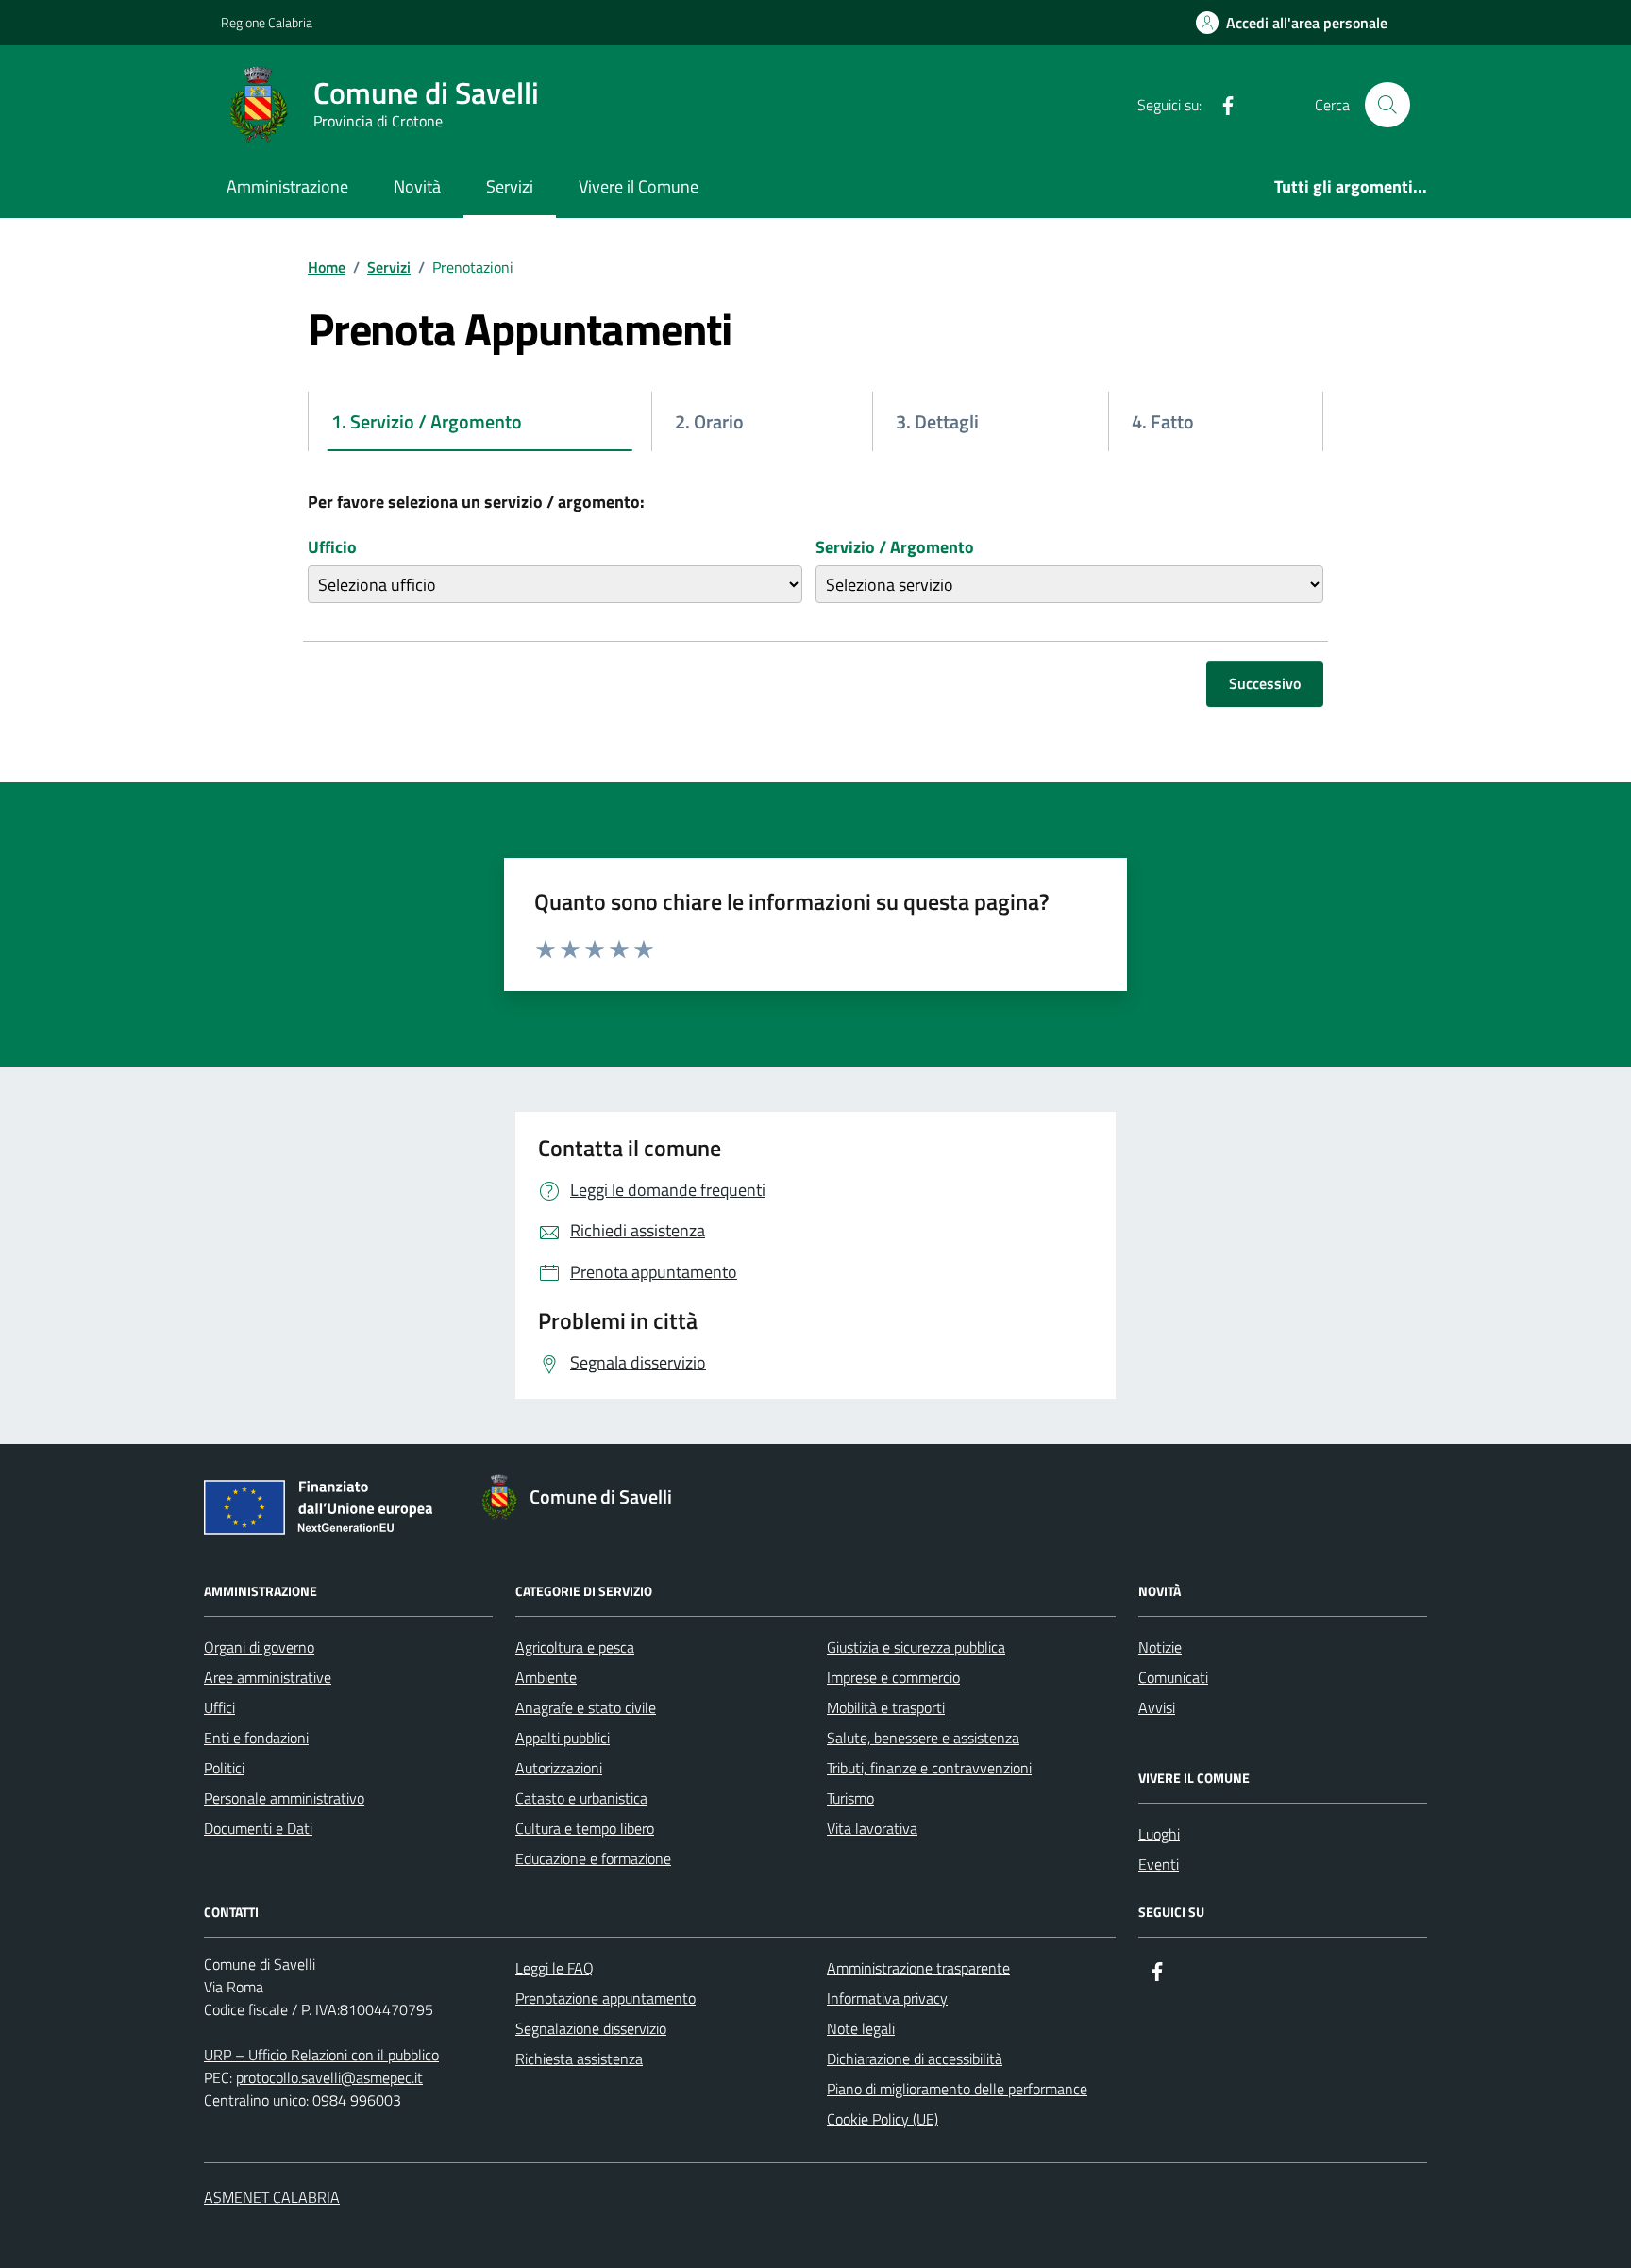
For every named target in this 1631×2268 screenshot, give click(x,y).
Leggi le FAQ (555, 1968)
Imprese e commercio (893, 1677)
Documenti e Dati (258, 1828)
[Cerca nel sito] (1387, 105)
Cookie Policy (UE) (883, 2119)
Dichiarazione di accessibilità (915, 2058)
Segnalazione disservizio (591, 2028)
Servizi (510, 186)
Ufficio (332, 547)
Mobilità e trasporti (886, 1707)
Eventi (1159, 1864)
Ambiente (546, 1677)
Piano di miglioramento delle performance (957, 2089)
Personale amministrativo (284, 1798)
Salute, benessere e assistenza (923, 1738)
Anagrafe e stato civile (586, 1707)
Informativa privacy (887, 1998)
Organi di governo (259, 1647)
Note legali (861, 2028)
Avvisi (1157, 1707)
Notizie (1160, 1647)
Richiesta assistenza (579, 2058)
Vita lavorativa (872, 1828)
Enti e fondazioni (256, 1738)
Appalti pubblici (563, 1738)
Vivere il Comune (639, 186)
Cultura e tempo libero (585, 1828)
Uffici (219, 1707)
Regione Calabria (267, 22)
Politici (224, 1768)
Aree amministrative (268, 1677)
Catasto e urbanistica (581, 1798)
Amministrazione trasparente (918, 1968)
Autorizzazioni (559, 1768)
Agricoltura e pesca (575, 1647)
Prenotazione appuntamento (605, 1998)
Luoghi (1159, 1834)
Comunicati (1173, 1677)
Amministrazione (287, 186)
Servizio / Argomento (895, 547)
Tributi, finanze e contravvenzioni (929, 1768)
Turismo (850, 1798)
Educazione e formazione (593, 1858)
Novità (417, 186)
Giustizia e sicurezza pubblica (916, 1647)
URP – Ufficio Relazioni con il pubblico (321, 2055)
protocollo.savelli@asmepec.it (329, 2077)
